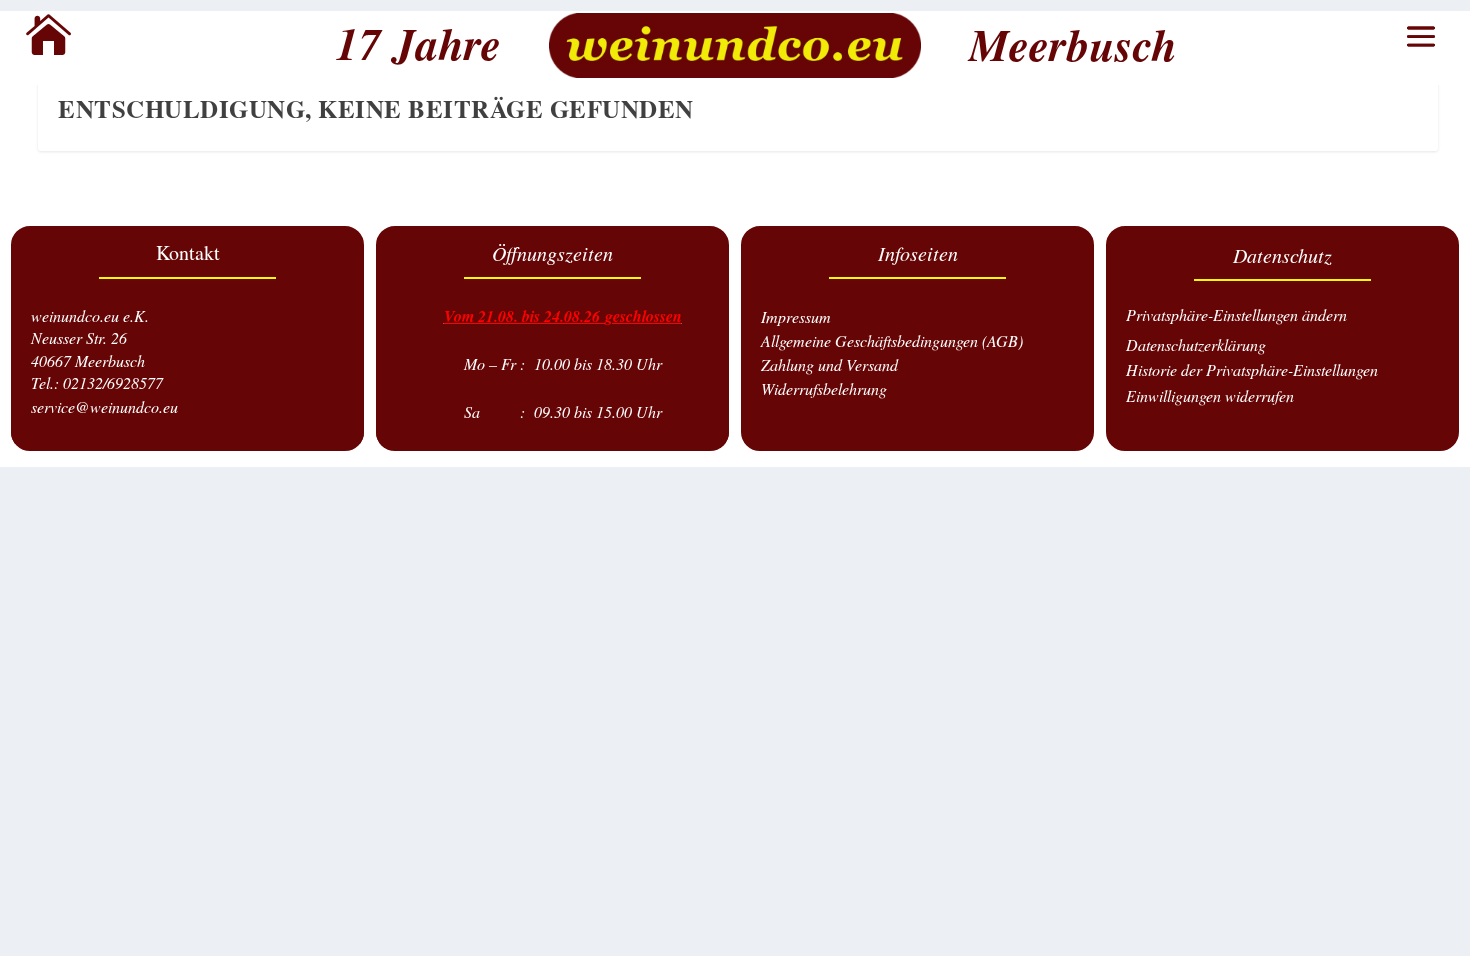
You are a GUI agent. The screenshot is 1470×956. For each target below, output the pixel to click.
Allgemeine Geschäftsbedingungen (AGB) (892, 340)
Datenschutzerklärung (1196, 344)
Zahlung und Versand (829, 364)
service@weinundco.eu (104, 406)
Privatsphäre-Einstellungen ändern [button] (1236, 314)
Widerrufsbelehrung (824, 388)
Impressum (796, 316)
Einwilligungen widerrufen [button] (1210, 395)
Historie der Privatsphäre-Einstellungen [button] (1252, 369)
